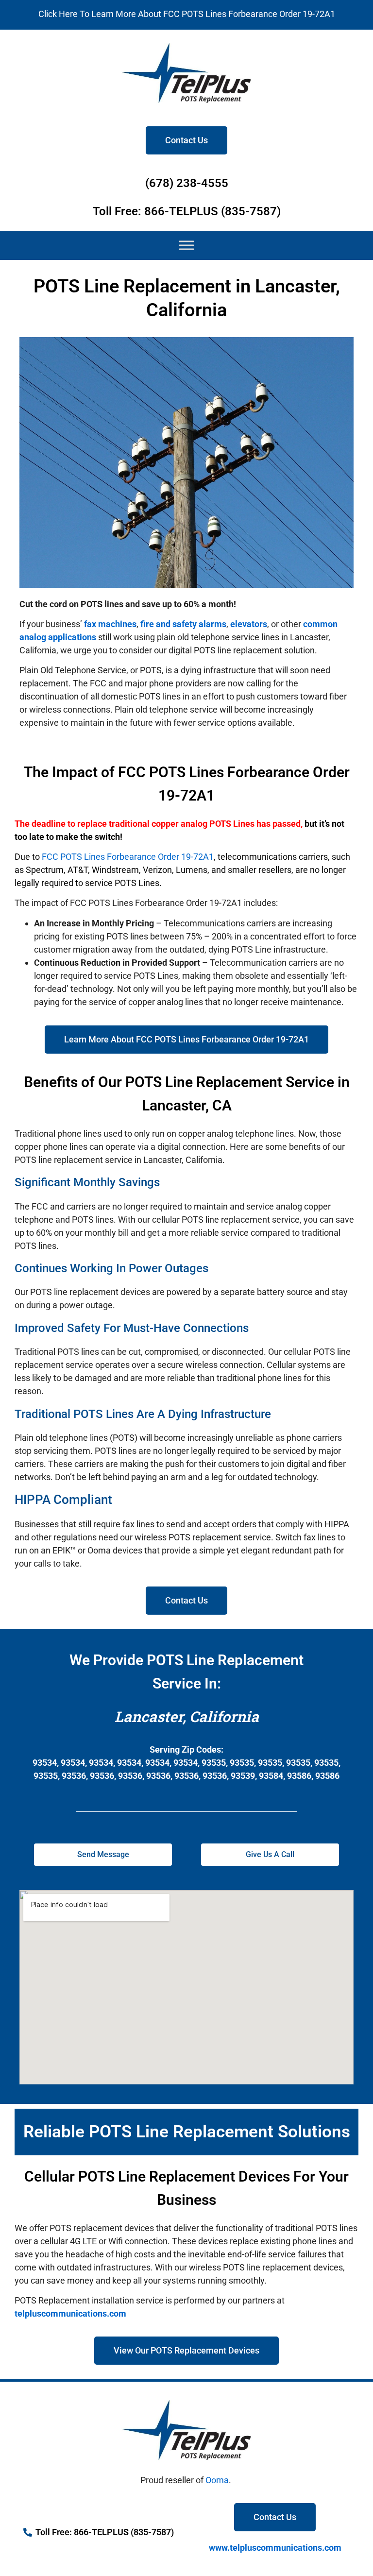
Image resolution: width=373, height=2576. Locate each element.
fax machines (110, 624)
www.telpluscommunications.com (275, 2548)
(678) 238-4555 (187, 183)
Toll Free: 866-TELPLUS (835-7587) (187, 211)
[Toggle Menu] (186, 245)
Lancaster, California (187, 1716)
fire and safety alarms (183, 624)
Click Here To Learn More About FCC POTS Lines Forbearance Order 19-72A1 (187, 14)
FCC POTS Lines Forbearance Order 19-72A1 (128, 857)
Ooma (217, 2480)
